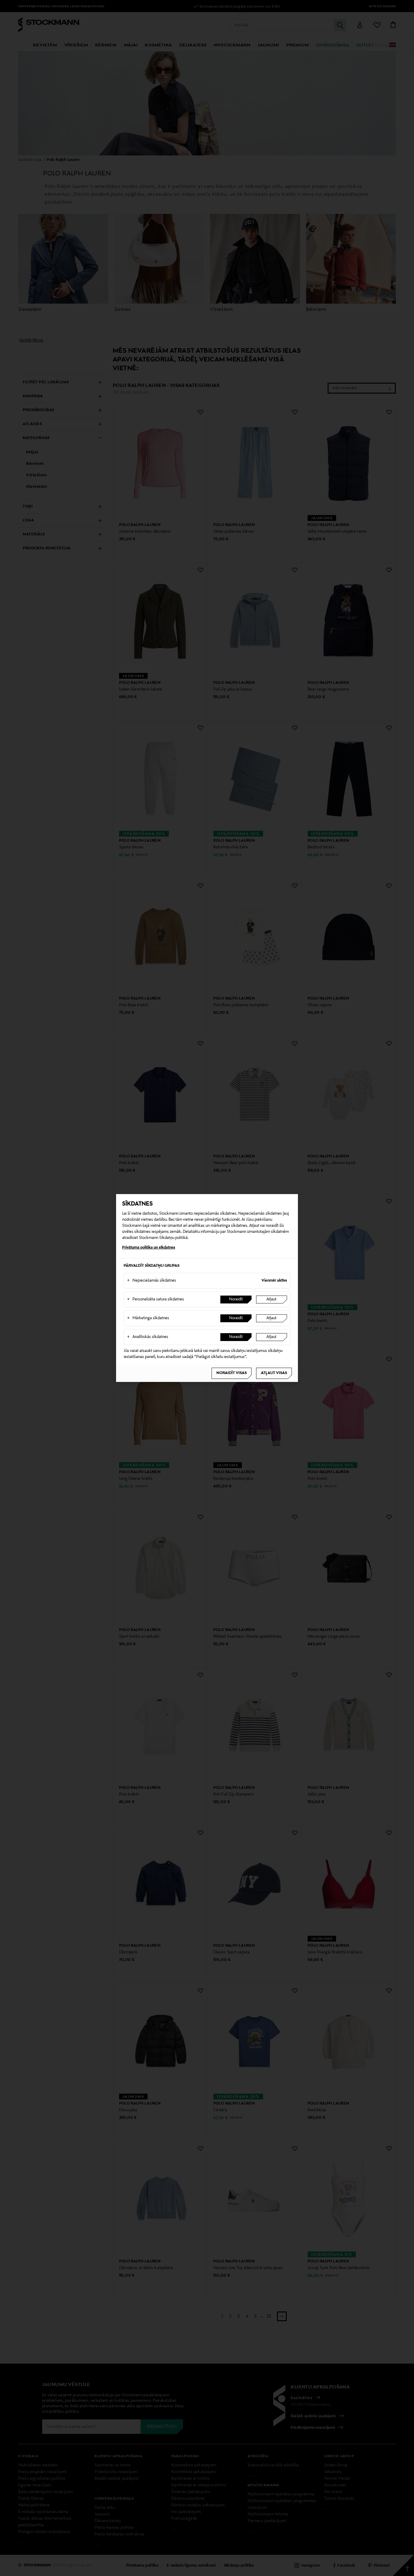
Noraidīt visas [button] (232, 1373)
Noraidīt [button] (236, 1300)
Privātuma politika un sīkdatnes (149, 1248)
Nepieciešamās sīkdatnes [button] (152, 1281)
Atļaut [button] (271, 1300)
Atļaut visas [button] (274, 1373)
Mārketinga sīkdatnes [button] (148, 1318)
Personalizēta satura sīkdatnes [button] (155, 1300)
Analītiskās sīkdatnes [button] (148, 1337)
